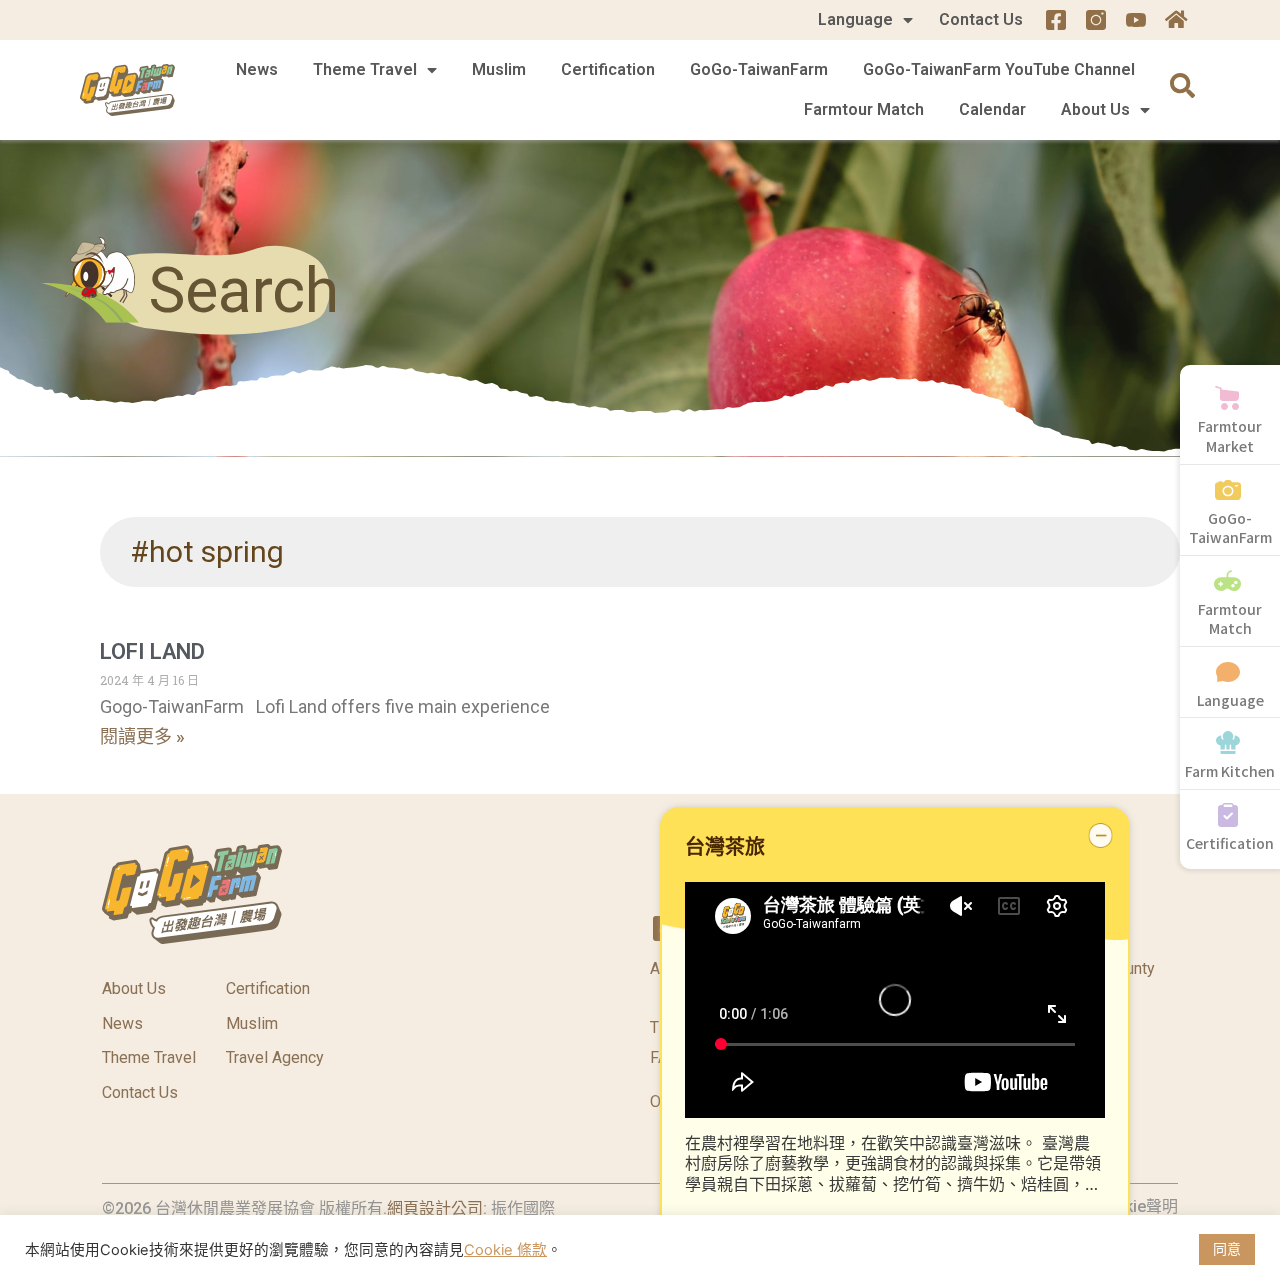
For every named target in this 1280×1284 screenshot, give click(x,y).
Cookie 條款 (505, 1250)
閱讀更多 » (142, 736)
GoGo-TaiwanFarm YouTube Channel (999, 69)
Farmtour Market (1230, 436)
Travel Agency (275, 1057)
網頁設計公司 (435, 1208)
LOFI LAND (152, 651)
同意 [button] (1227, 1248)
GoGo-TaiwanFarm (759, 69)
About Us (1095, 109)
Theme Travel (365, 69)
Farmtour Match (864, 109)
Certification (608, 69)
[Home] (1176, 20)
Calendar (992, 109)
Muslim (499, 69)
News (257, 69)
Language (855, 19)
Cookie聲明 (1136, 1206)
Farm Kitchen (1230, 771)
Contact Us (981, 19)
